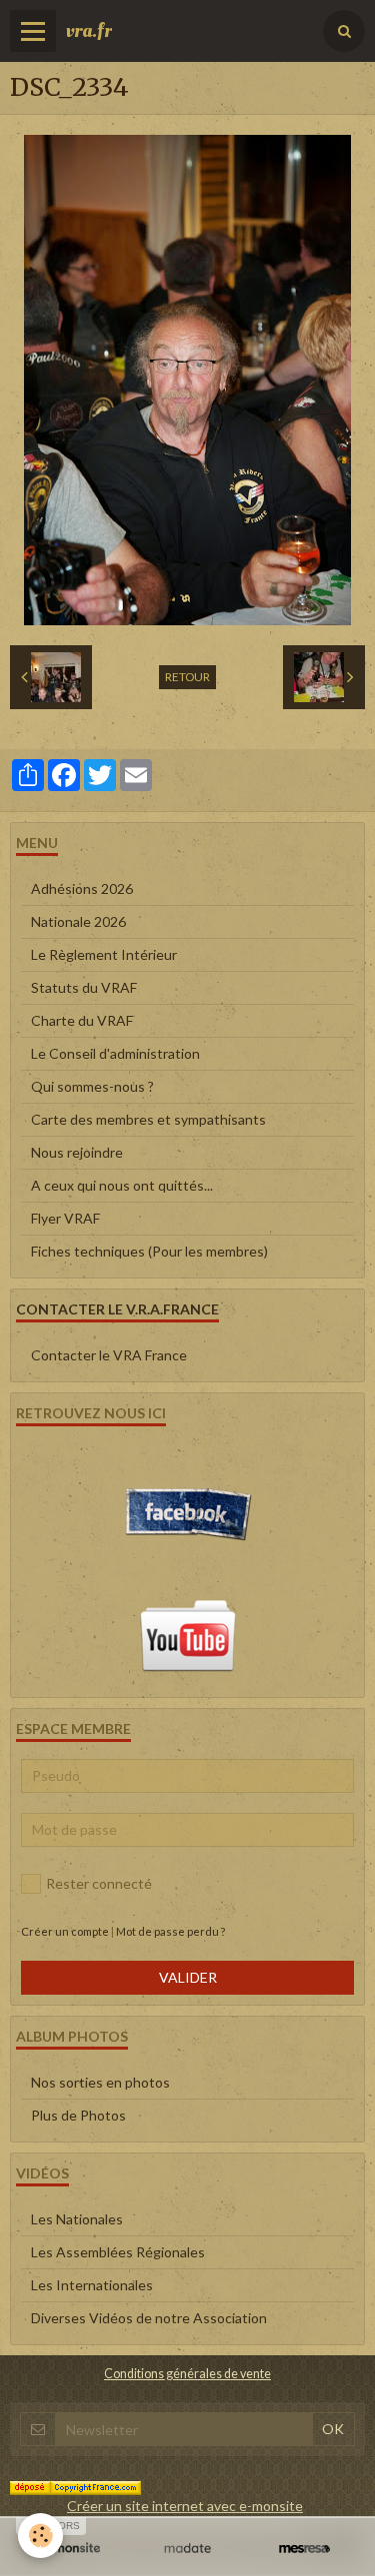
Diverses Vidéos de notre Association (149, 2318)
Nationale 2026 (78, 921)
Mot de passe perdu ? (170, 1931)
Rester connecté (99, 1883)
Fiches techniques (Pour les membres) (149, 1251)
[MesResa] (304, 2548)
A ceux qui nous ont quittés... (122, 1185)
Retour (187, 677)
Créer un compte (65, 1931)
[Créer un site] (70, 2548)
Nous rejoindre (77, 1152)
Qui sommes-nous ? (92, 1086)
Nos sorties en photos (100, 2082)
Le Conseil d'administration (115, 1053)
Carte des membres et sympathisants (148, 1119)
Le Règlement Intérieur (104, 954)
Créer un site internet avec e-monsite (185, 2506)
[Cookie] (40, 2536)
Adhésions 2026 (82, 888)
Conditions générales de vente (187, 2374)
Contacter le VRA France (109, 1355)
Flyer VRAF (65, 1218)
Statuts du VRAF (84, 987)
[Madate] (187, 2548)
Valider (188, 1977)
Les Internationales (92, 2285)
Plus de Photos (78, 2115)
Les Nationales (77, 2219)
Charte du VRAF (82, 1020)
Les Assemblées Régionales (118, 2252)
